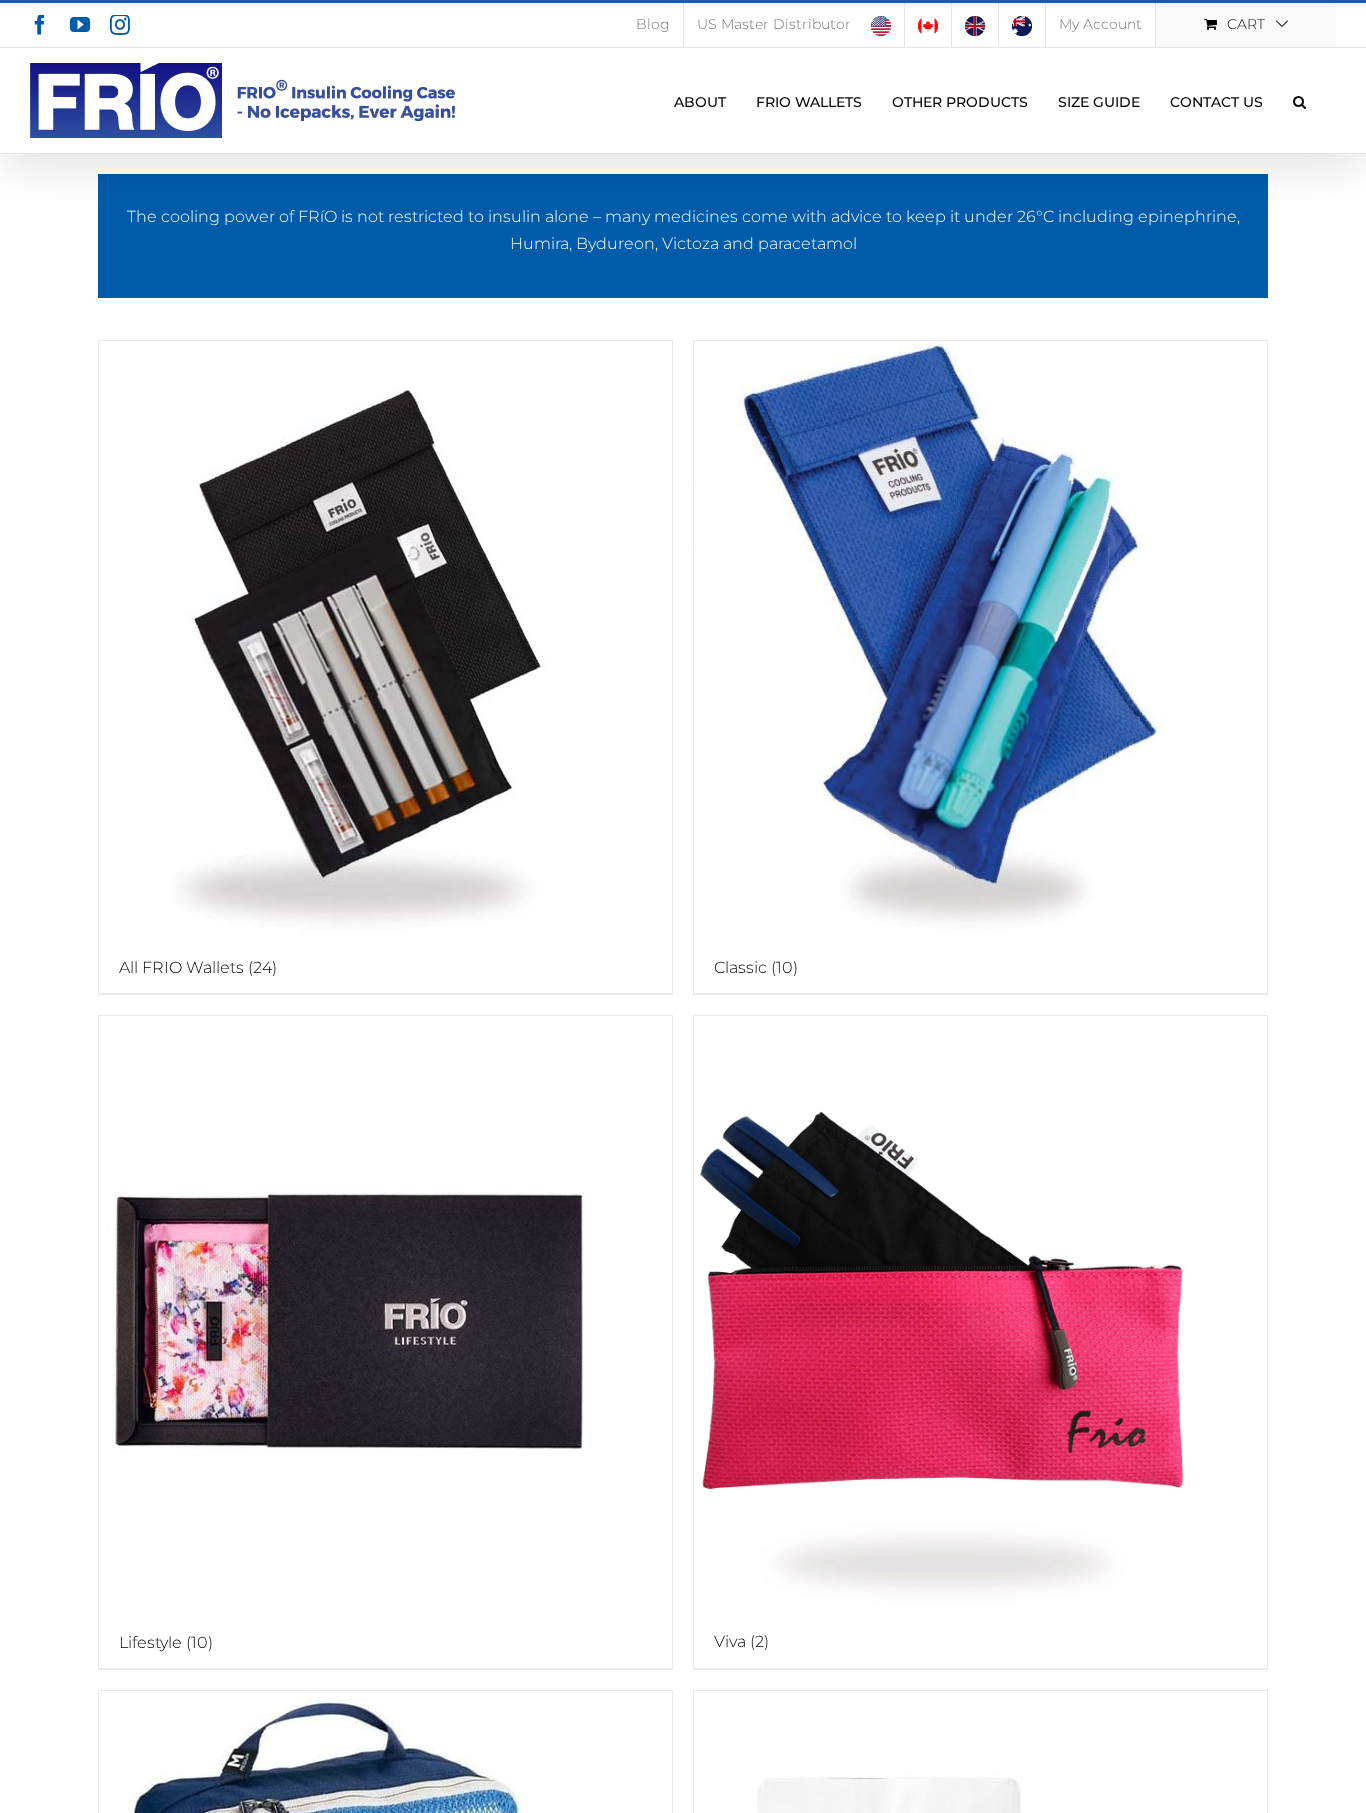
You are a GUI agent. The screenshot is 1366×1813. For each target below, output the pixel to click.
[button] (1299, 100)
